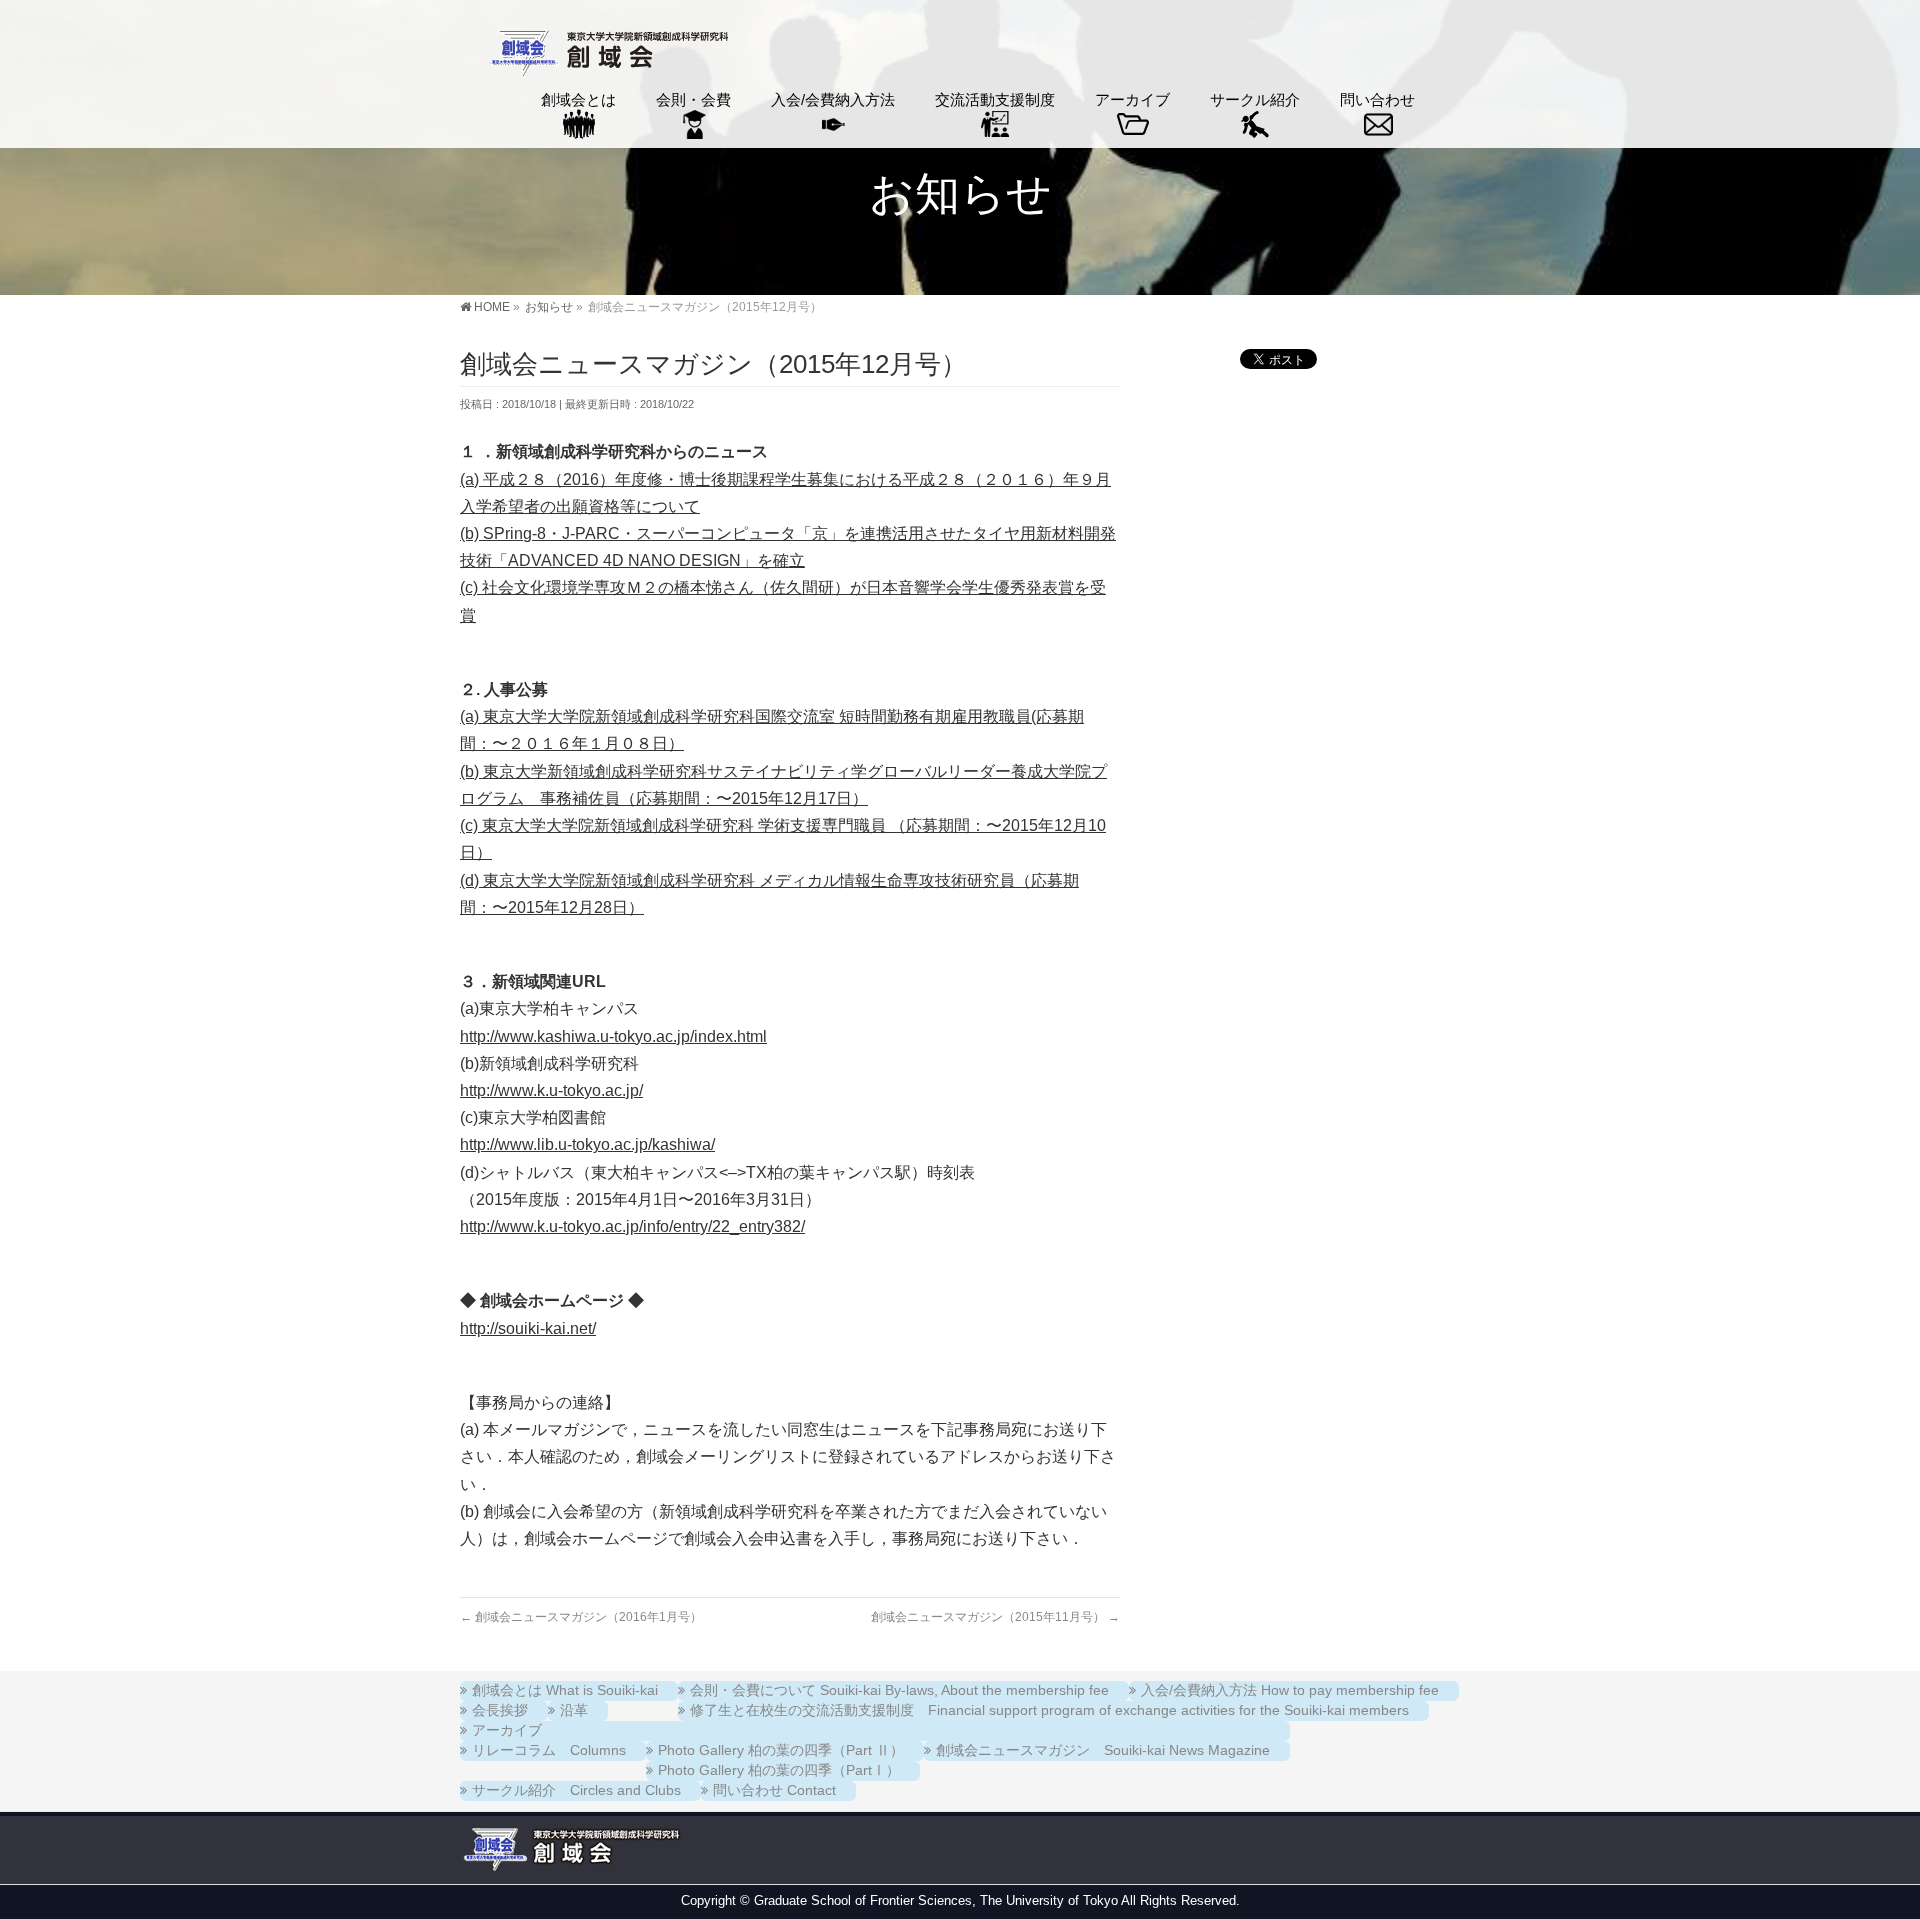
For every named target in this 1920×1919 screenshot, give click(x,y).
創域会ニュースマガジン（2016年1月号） (581, 1617)
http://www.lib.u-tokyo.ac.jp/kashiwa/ (587, 1144)
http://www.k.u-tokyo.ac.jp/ (551, 1090)
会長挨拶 (500, 1710)
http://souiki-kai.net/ (528, 1328)
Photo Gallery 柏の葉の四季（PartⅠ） (779, 1770)
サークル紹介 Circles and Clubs (576, 1790)
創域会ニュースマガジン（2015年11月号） (995, 1617)
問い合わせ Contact (774, 1790)
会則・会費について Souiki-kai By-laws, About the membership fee (899, 1690)
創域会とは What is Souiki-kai (565, 1690)
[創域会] (606, 55)
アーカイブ (507, 1730)
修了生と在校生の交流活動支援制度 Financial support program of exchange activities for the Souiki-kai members (1049, 1710)
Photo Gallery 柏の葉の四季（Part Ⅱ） (781, 1750)
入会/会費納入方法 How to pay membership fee (1290, 1690)
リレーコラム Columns (549, 1750)
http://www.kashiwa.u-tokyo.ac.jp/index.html (613, 1036)
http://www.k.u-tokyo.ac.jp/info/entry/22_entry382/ (632, 1226)
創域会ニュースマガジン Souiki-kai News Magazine (1103, 1750)
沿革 (574, 1710)
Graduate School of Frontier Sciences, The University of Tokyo (936, 1900)
